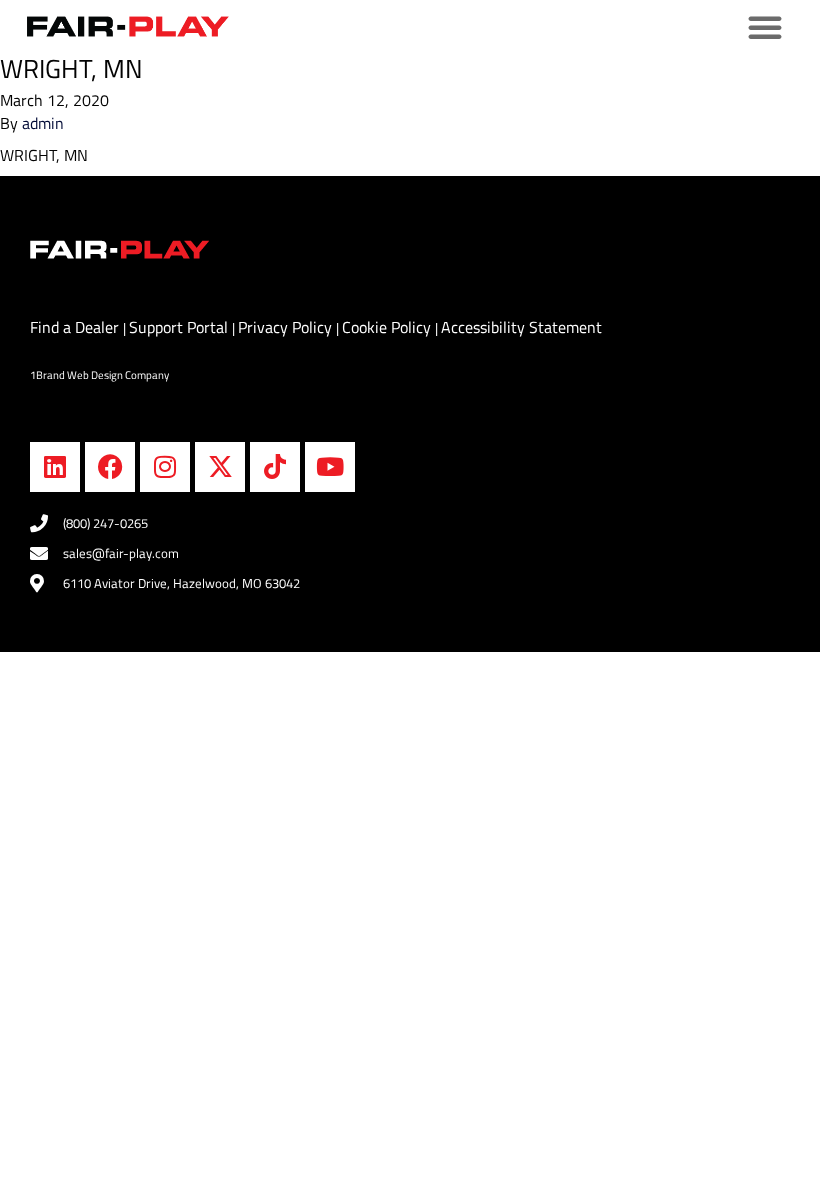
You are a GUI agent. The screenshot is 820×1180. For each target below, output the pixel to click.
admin (43, 123)
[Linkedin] (55, 467)
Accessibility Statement (521, 327)
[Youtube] (330, 467)
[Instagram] (165, 467)
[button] (765, 27)
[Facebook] (110, 467)
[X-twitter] (220, 467)
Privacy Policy (287, 327)
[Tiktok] (275, 467)
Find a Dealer (76, 327)
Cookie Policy (388, 327)
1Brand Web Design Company (99, 375)
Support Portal (180, 327)
